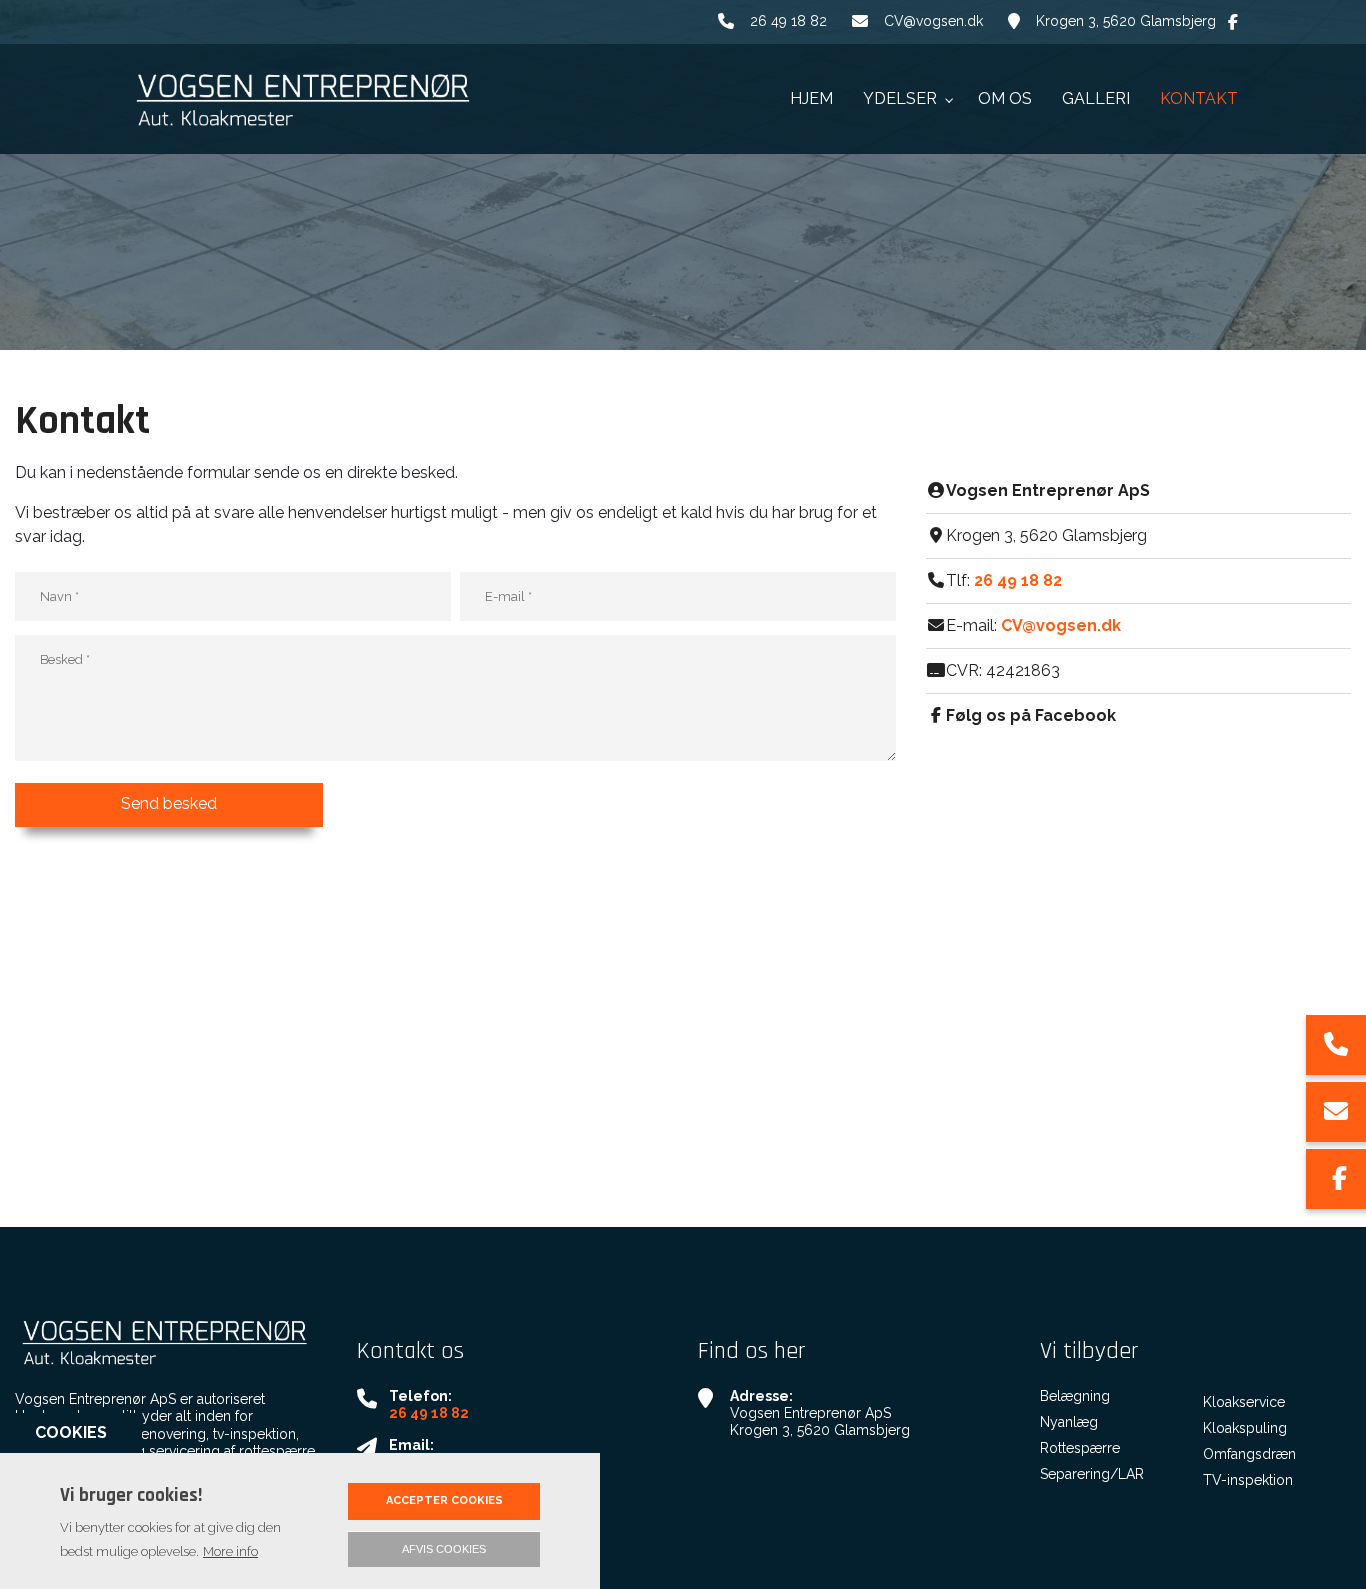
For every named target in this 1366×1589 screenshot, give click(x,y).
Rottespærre (1080, 1448)
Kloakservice (1244, 1402)
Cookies (71, 1432)
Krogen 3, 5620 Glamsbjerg (1126, 21)
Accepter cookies (444, 1500)
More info (230, 1551)
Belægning (1075, 1396)
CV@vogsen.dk (933, 21)
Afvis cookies (444, 1549)
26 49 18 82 (788, 21)
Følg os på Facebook (1031, 715)
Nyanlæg (1069, 1422)
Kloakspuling (1245, 1428)
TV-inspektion (1248, 1480)
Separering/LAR (1092, 1474)
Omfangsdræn (1249, 1454)
